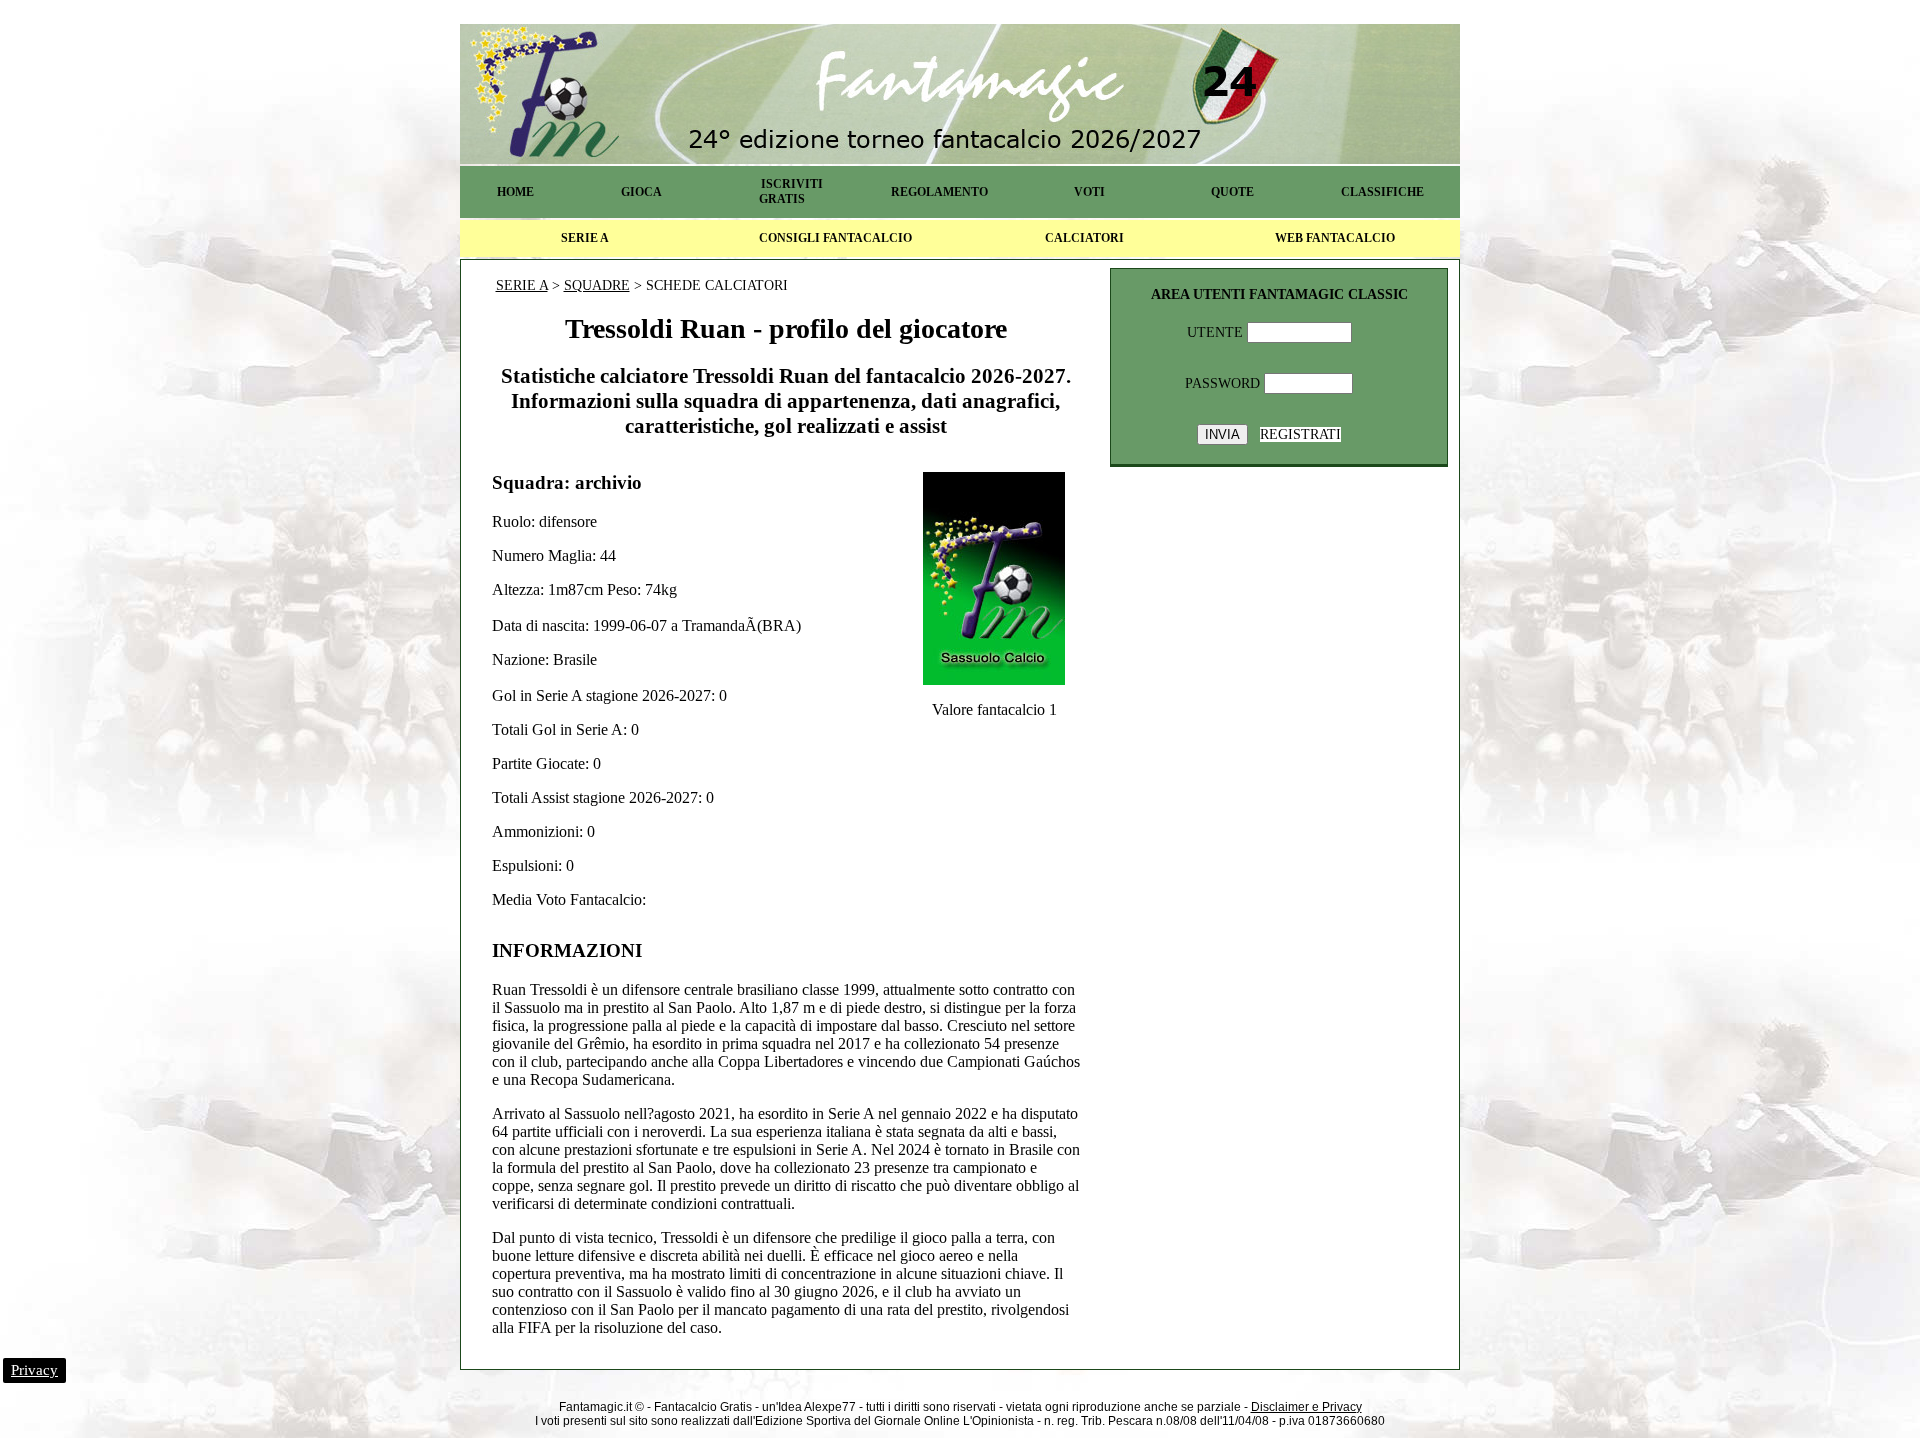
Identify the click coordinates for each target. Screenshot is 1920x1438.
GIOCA (641, 192)
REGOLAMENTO (939, 192)
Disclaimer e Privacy (1306, 1407)
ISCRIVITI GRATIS (791, 191)
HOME (515, 192)
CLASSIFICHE (1382, 192)
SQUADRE (597, 285)
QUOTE (1232, 192)
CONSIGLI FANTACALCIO (835, 238)
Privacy (34, 1370)
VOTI (1089, 192)
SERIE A (585, 238)
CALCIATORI (1084, 238)
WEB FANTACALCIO (1335, 238)
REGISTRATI (1300, 434)
